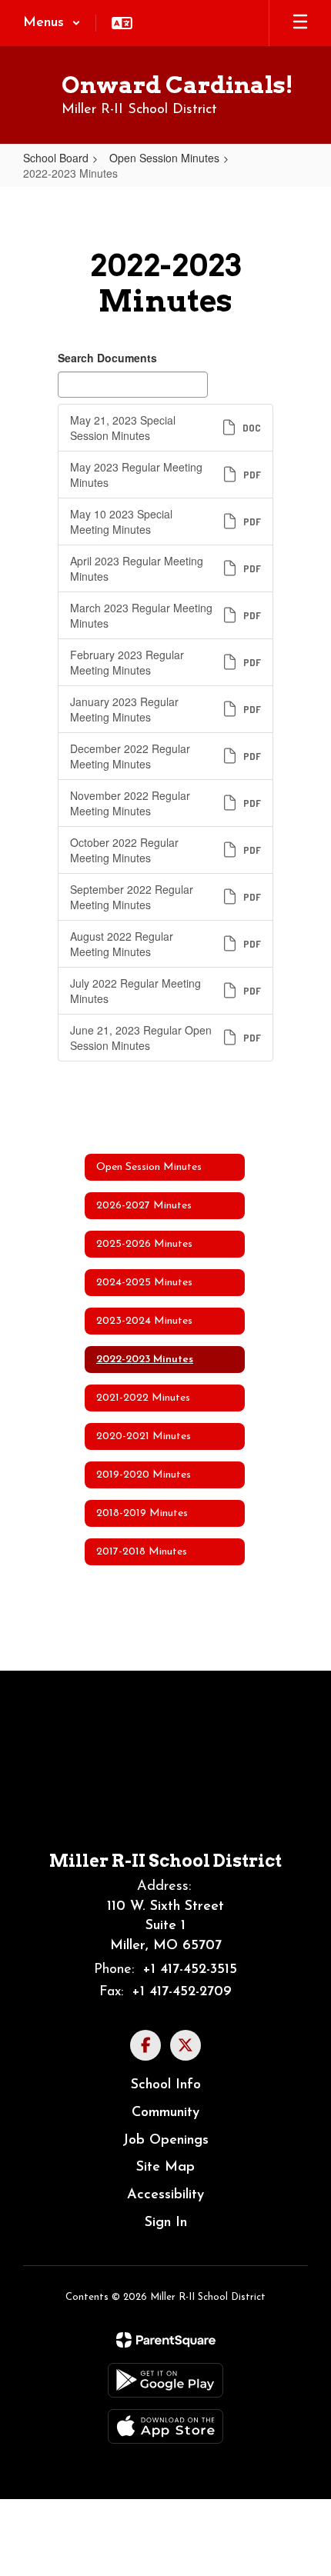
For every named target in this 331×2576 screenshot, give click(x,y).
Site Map (165, 2168)
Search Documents (107, 358)
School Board (56, 158)
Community (165, 2113)
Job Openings (165, 2141)
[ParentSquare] (166, 2340)
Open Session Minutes (164, 158)
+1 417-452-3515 (190, 1970)
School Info (166, 2085)
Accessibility (165, 2195)
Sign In (166, 2223)
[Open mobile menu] (300, 23)
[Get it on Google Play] (165, 2380)
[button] (52, 23)
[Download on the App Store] (165, 2426)
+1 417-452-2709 (182, 1992)
